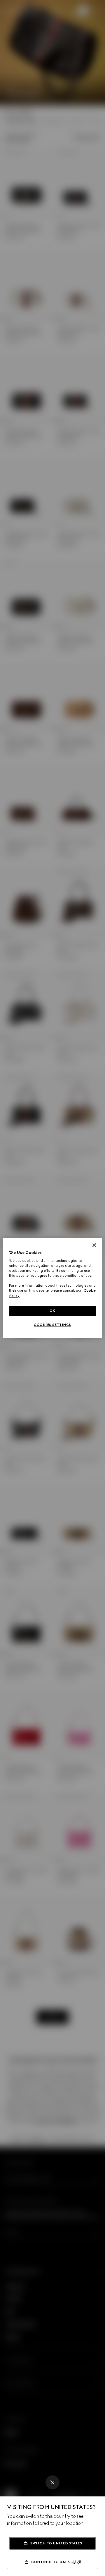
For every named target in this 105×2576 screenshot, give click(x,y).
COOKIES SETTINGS (52, 1325)
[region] (52, 1288)
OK (52, 1311)
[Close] (52, 2482)
